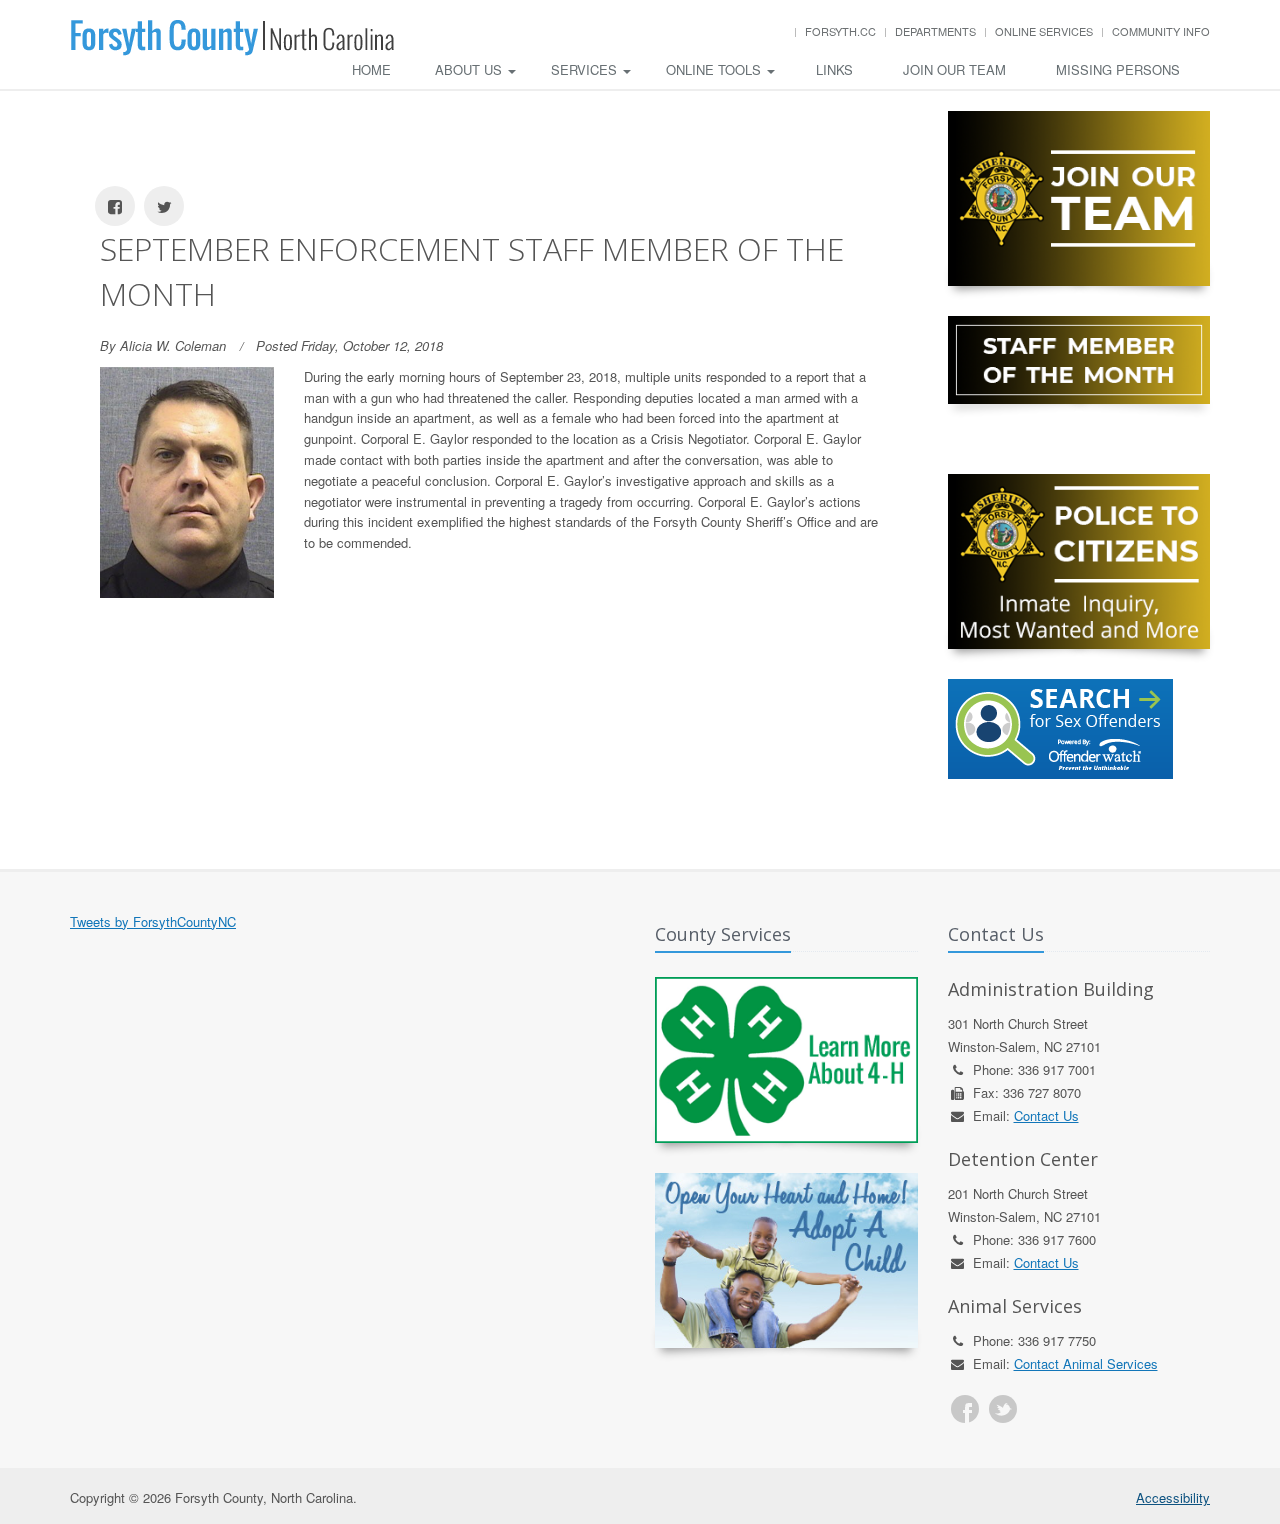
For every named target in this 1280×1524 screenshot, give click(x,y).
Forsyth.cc (840, 31)
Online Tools (715, 69)
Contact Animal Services (1086, 1363)
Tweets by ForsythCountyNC (153, 921)
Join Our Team (954, 69)
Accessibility (1173, 1497)
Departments (935, 31)
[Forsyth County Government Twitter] (1003, 1409)
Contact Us (1046, 1115)
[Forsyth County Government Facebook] (965, 1409)
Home (371, 69)
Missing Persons (1118, 69)
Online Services (1044, 31)
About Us (470, 69)
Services (586, 69)
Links (834, 69)
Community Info (1161, 31)
